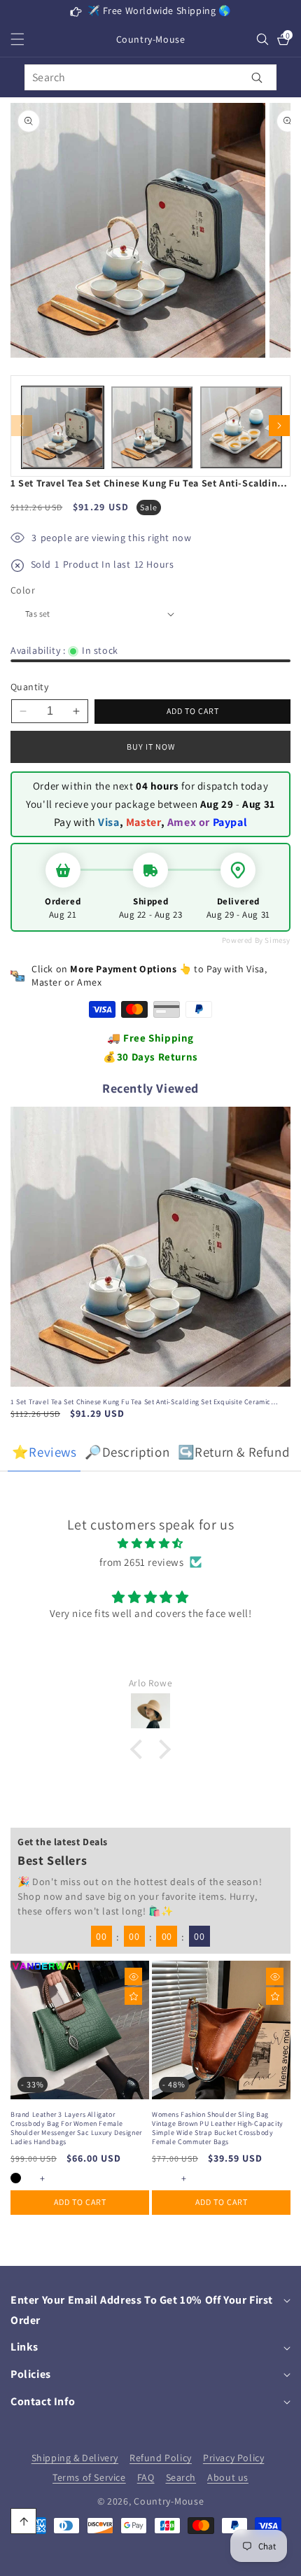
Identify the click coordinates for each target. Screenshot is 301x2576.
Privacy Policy (233, 2458)
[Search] (257, 77)
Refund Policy (161, 2458)
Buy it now (151, 747)
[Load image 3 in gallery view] (241, 427)
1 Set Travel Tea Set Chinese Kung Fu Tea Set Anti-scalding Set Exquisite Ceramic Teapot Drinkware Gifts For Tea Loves (141, 1402)
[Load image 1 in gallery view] (63, 427)
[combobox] (150, 77)
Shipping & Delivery (75, 2458)
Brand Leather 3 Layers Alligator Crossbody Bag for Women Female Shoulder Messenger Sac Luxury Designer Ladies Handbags (76, 2128)
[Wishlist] (133, 1996)
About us (228, 2477)
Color (23, 590)
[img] (150, 1543)
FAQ (146, 2477)
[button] (26, 39)
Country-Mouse (169, 2501)
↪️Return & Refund (234, 1452)
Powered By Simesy (256, 940)
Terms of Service (89, 2477)
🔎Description (127, 1452)
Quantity (29, 687)
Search (181, 2477)
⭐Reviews (44, 1452)
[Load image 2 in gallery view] (152, 427)
